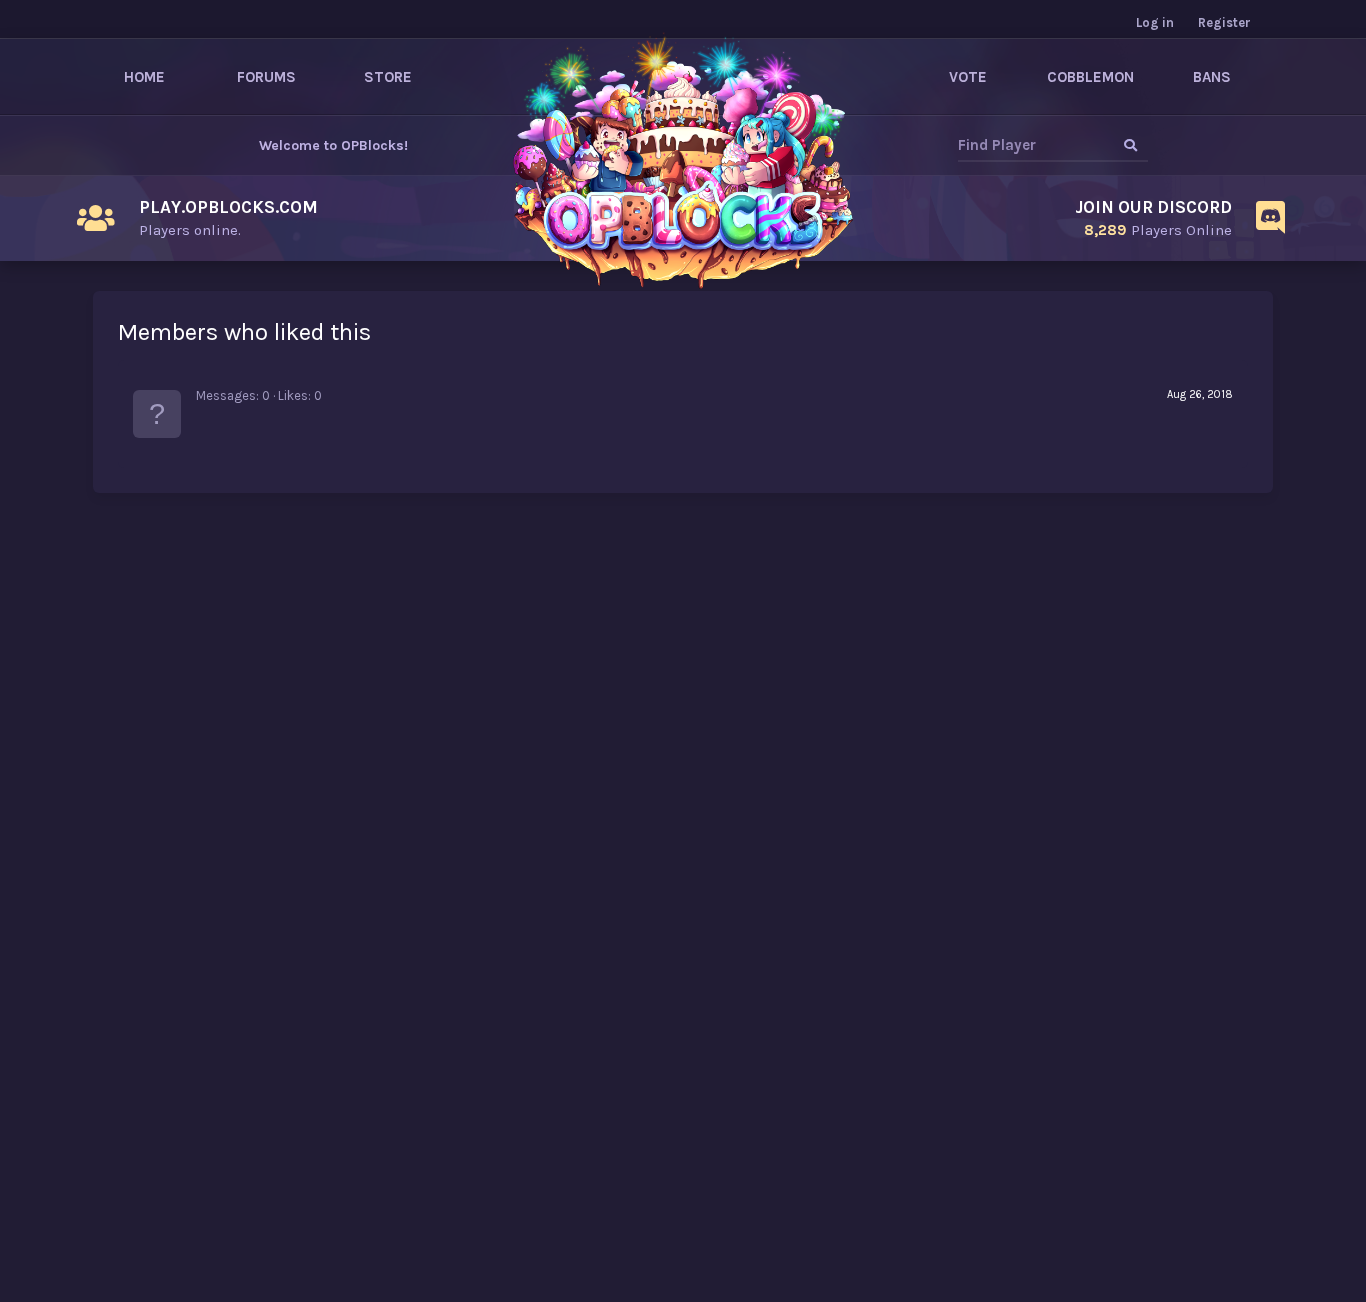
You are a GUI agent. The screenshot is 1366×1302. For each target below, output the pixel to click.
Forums (266, 77)
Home (144, 77)
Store (388, 77)
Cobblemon (1090, 77)
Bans (1212, 77)
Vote (968, 77)
